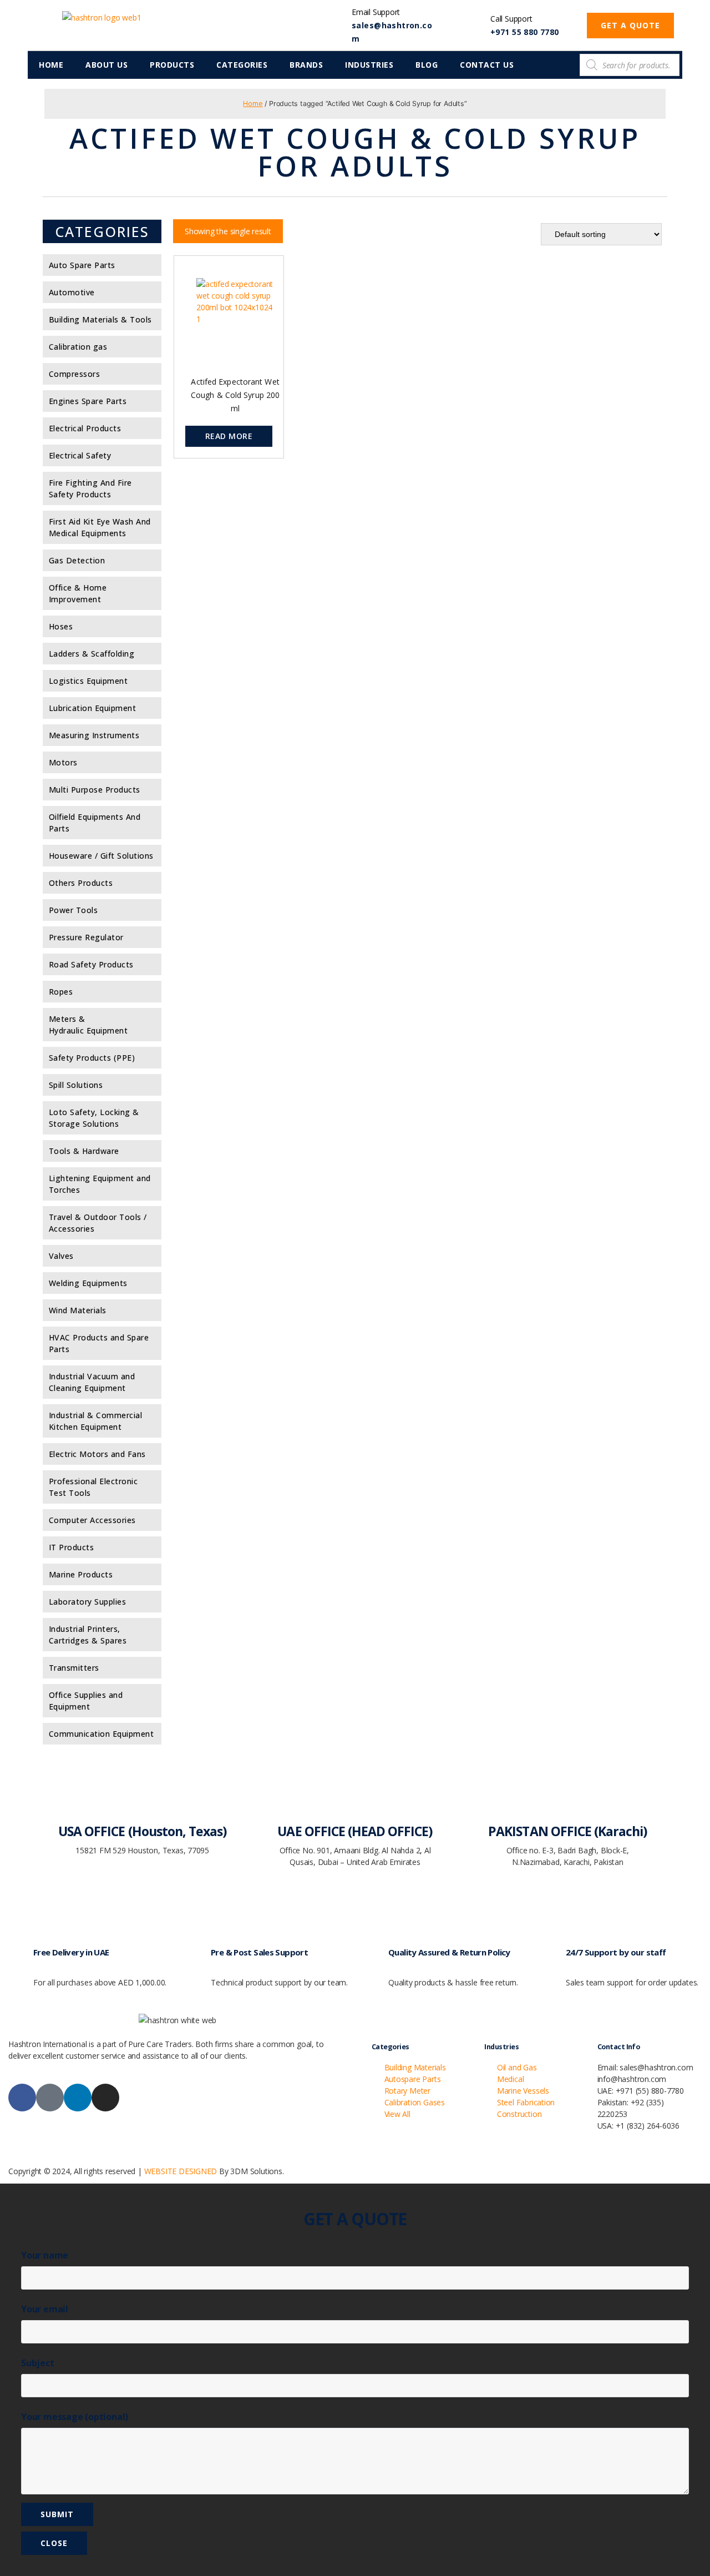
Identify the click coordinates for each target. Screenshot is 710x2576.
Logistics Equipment (88, 681)
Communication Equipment (102, 1734)
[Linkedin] (78, 2098)
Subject (38, 2363)
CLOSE (54, 2543)
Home (51, 65)
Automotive (72, 292)
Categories (242, 65)
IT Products (72, 1547)
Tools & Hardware (84, 1151)
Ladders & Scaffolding (92, 654)
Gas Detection (77, 560)
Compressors (75, 374)
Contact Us (487, 65)
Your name (45, 2255)
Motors (63, 762)
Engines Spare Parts (88, 401)
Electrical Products (85, 428)
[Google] (50, 2098)
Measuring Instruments (94, 735)
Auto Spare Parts (82, 265)
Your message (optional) (75, 2417)
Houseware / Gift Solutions (101, 856)
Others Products (81, 883)
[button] (630, 26)
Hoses (61, 626)
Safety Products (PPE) (92, 1058)
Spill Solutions (76, 1085)
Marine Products (81, 1574)
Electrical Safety (80, 455)
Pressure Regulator (86, 937)
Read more (229, 436)
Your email (45, 2309)
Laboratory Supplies (88, 1602)
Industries (369, 65)
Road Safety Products (91, 964)
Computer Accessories (92, 1520)
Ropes (61, 992)
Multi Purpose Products (95, 790)
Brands (306, 65)
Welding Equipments (88, 1283)
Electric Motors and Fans (97, 1454)
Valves (61, 1256)
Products (172, 65)
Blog (427, 65)
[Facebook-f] (22, 2098)
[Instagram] (105, 2098)
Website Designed (181, 2171)
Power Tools (73, 910)
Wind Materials (78, 1310)
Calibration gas (78, 347)
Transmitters (74, 1668)
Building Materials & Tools (100, 319)
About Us (106, 65)
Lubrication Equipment (93, 708)
